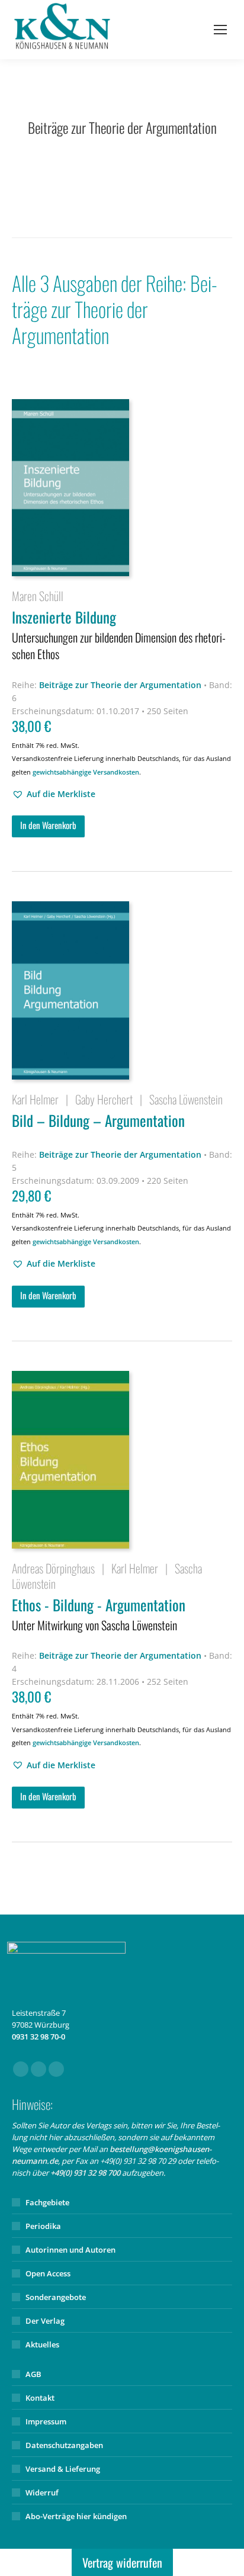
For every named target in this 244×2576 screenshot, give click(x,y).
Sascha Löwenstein (186, 1099)
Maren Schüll (38, 596)
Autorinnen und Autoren (70, 2250)
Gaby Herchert (104, 1099)
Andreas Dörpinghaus (53, 1568)
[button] (54, 794)
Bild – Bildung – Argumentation (98, 1120)
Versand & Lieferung (63, 2469)
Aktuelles (42, 2344)
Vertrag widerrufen (122, 2562)
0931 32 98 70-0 (38, 2037)
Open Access (48, 2273)
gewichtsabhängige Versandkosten (86, 772)
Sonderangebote (56, 2297)
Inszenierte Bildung (119, 634)
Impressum (46, 2421)
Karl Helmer (35, 1099)
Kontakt (40, 2398)
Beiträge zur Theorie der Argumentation (120, 685)
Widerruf (42, 2493)
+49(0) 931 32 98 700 (85, 2173)
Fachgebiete (47, 2202)
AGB (33, 2374)
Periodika (43, 2226)
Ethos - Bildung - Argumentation (99, 1614)
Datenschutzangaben (64, 2445)
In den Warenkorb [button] (48, 825)
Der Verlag (45, 2321)
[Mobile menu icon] (220, 30)
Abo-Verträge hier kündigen (76, 2516)
